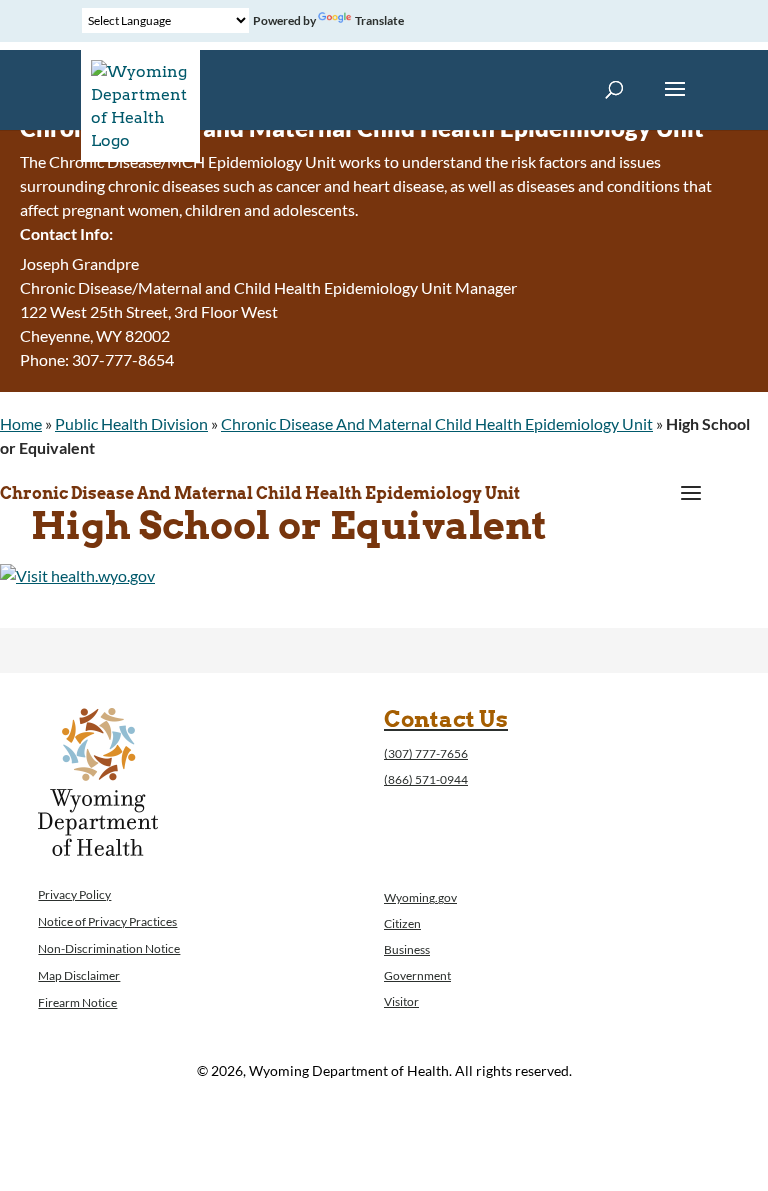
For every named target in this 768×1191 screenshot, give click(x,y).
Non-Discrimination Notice (109, 948)
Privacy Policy (74, 894)
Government (417, 975)
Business (407, 949)
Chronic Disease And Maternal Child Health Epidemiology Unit (437, 423)
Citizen (402, 923)
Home (21, 423)
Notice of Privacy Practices (107, 921)
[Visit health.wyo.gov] (77, 575)
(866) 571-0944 (426, 779)
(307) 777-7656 (426, 753)
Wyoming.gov (420, 897)
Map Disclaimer (79, 975)
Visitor (401, 1001)
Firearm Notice (77, 1002)
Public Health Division (131, 423)
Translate (379, 20)
